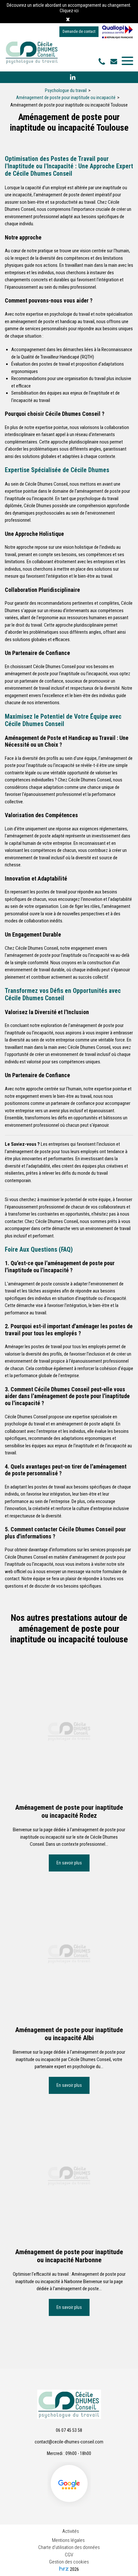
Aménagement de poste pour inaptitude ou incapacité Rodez (69, 1811)
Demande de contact (79, 32)
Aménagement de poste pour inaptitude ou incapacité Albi (69, 2034)
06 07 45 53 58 (69, 2430)
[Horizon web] (64, 2569)
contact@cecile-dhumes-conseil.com (115, 61)
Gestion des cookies (69, 2562)
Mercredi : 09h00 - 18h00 (69, 2453)
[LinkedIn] (73, 77)
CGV (69, 2555)
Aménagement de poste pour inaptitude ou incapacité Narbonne (69, 2256)
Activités (71, 2531)
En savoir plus (69, 1863)
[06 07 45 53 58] (103, 62)
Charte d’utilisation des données (69, 2547)
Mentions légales (68, 2540)
